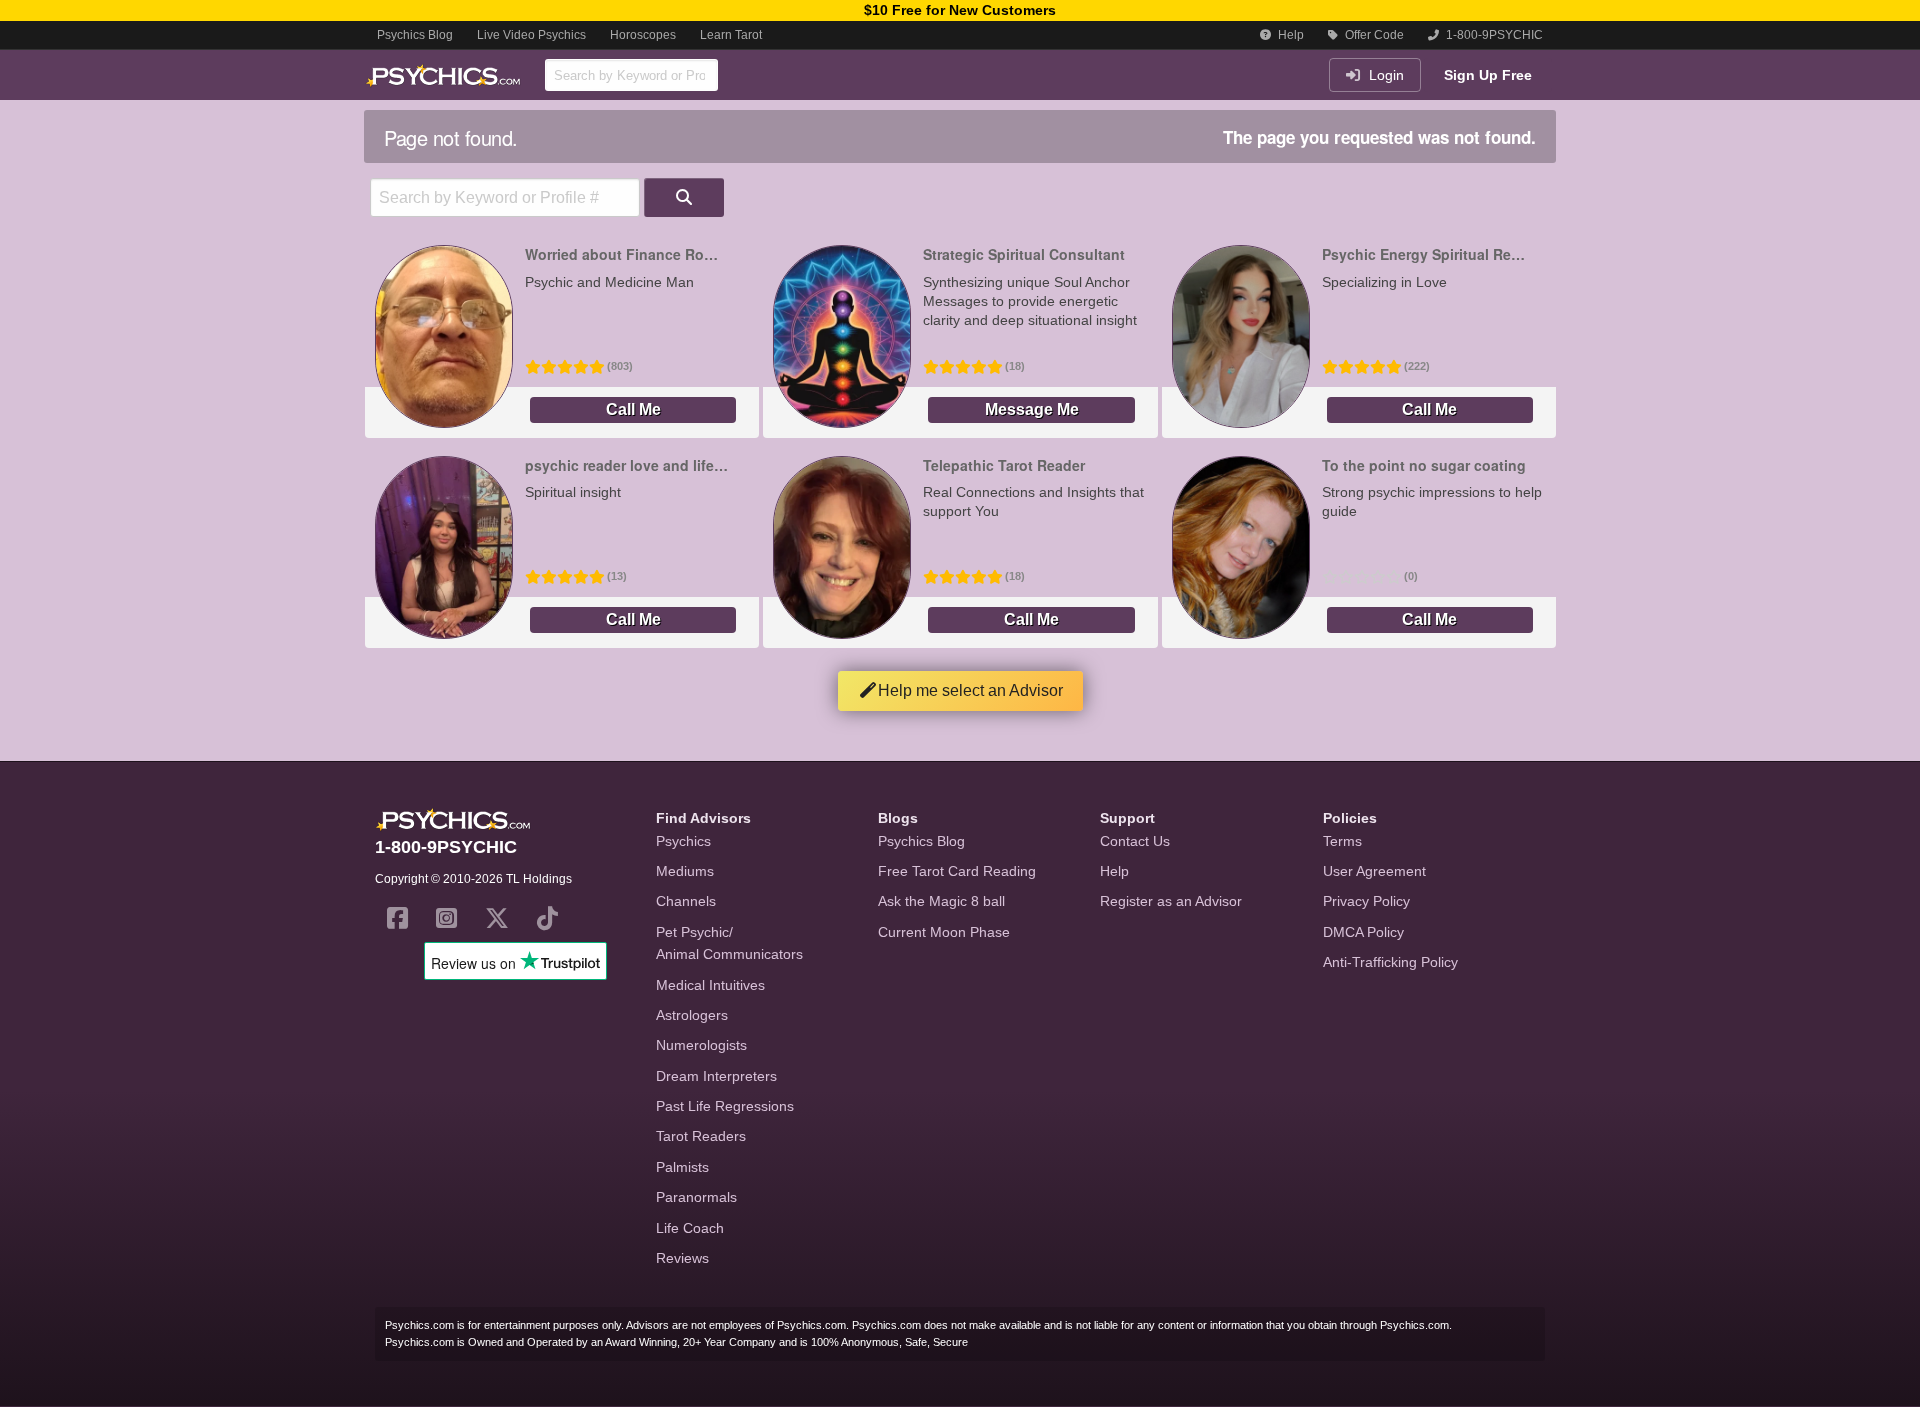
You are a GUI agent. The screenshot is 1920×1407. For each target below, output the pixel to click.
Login (1384, 75)
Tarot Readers (701, 1136)
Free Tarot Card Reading (957, 871)
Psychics (683, 841)
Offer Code (1373, 35)
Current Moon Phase (944, 932)
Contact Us (1135, 841)
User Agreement (1374, 871)
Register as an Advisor (1171, 901)
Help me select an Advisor (970, 690)
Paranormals (696, 1197)
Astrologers (692, 1015)
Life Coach (690, 1228)
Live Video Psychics (531, 35)
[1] (684, 197)
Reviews (682, 1258)
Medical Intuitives (710, 985)
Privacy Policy (1366, 901)
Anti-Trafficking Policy (1390, 962)
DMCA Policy (1363, 932)
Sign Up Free (1488, 75)
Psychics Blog (415, 35)
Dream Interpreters (716, 1076)
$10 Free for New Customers (960, 10)
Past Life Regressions (725, 1106)
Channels (686, 901)
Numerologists (701, 1045)
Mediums (685, 871)
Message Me (1032, 409)
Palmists (682, 1167)
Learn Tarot (731, 35)
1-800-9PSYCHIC (1493, 35)
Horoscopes (643, 35)
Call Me (633, 409)
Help (1289, 35)
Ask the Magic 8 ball (941, 901)
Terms (1342, 841)
